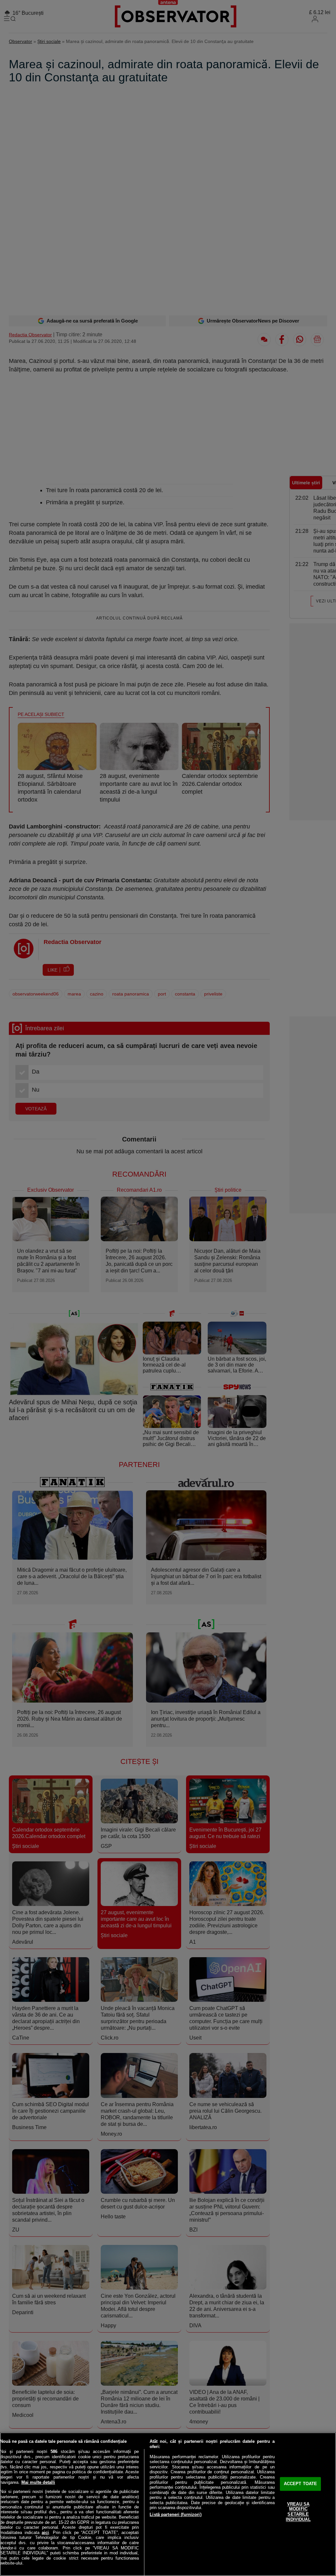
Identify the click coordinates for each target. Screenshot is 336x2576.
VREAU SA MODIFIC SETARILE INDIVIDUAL (298, 2512)
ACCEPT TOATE (301, 2484)
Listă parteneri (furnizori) (176, 2514)
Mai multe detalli (38, 2482)
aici (45, 2533)
